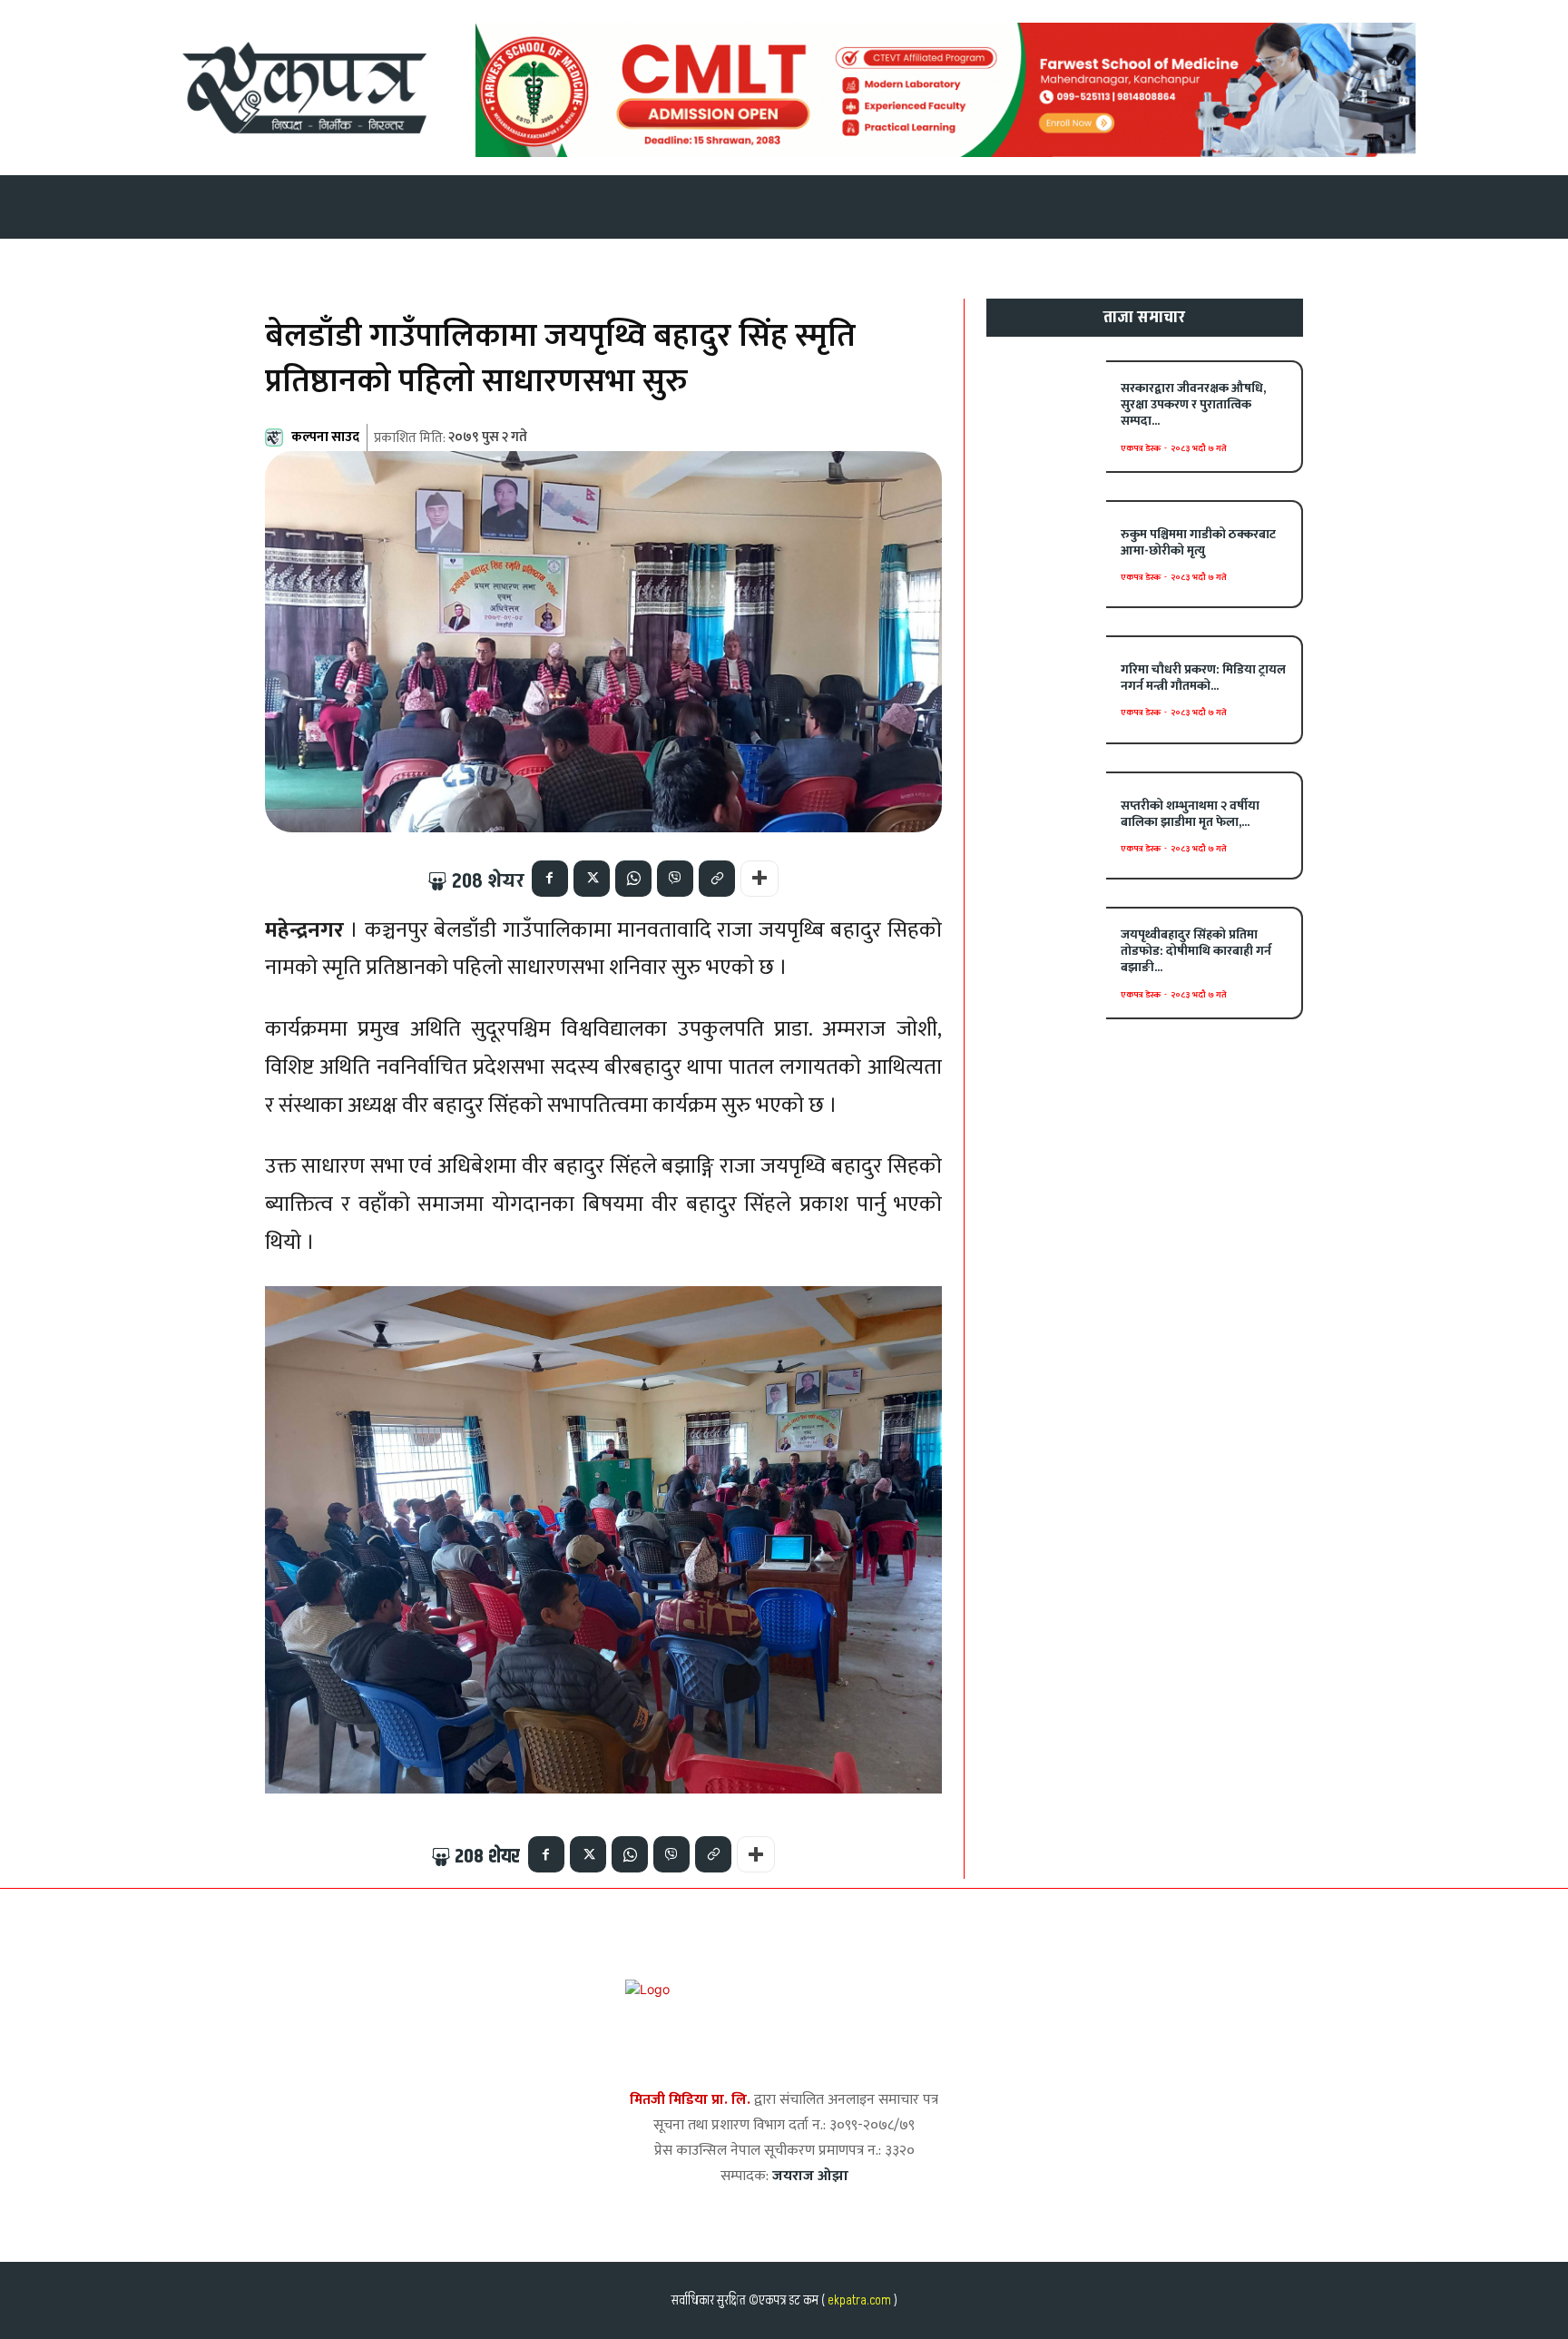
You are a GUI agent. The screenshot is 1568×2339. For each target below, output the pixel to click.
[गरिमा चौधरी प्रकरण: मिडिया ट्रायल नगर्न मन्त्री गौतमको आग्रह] (1047, 689)
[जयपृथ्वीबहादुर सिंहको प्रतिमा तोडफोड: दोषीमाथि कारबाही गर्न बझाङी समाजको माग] (1047, 961)
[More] (759, 879)
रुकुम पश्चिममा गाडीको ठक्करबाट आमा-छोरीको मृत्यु (1198, 542)
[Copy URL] (717, 879)
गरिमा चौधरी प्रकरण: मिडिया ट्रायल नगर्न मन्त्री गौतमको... (1203, 678)
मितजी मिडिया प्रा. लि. (690, 2100)
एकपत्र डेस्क (1141, 448)
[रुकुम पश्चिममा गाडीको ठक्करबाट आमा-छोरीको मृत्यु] (1047, 554)
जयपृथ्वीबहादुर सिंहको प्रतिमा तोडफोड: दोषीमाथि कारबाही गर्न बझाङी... (1196, 951)
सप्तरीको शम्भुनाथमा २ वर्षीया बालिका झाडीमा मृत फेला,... (1190, 814)
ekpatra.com (858, 2300)
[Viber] (675, 879)
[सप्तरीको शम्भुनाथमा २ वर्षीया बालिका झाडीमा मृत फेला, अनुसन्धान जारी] (1047, 826)
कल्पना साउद (325, 437)
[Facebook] (550, 879)
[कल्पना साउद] (277, 437)
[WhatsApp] (633, 879)
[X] (592, 879)
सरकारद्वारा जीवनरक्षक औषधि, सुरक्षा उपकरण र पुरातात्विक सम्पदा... (1193, 404)
